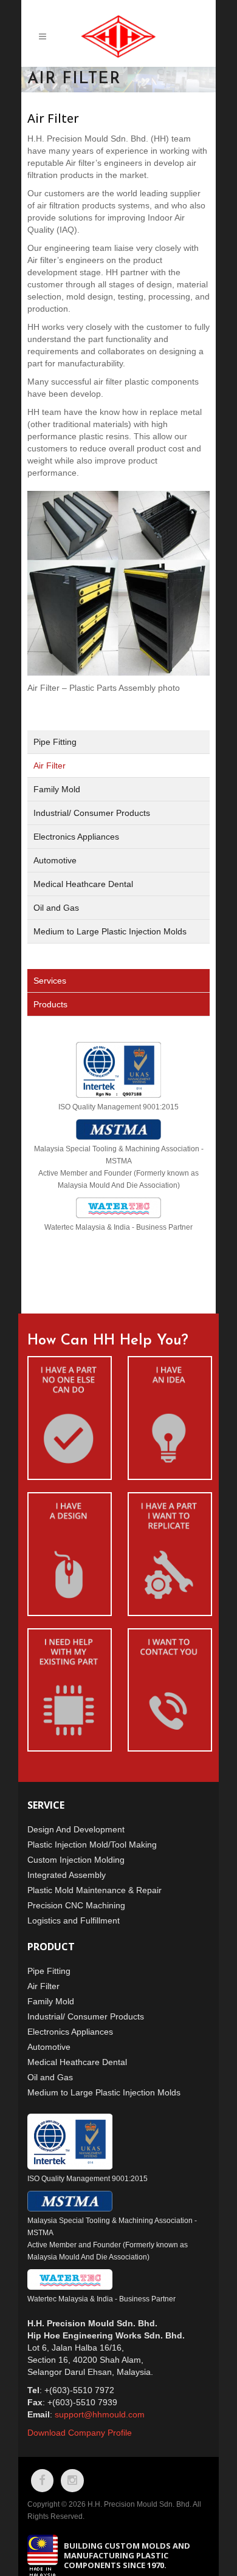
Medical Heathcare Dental (83, 884)
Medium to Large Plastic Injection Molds (110, 931)
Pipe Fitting (55, 742)
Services (50, 981)
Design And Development (76, 1829)
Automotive (55, 860)
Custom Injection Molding (76, 1860)
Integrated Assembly (67, 1875)
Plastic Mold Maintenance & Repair (94, 1890)
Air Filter (50, 766)
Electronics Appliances (76, 837)
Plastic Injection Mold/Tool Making (92, 1845)
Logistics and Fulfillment (74, 1920)
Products (50, 1004)
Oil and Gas (56, 908)
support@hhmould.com (100, 2414)
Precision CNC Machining (76, 1905)
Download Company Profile (80, 2433)
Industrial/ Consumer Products (92, 813)
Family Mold (57, 789)
